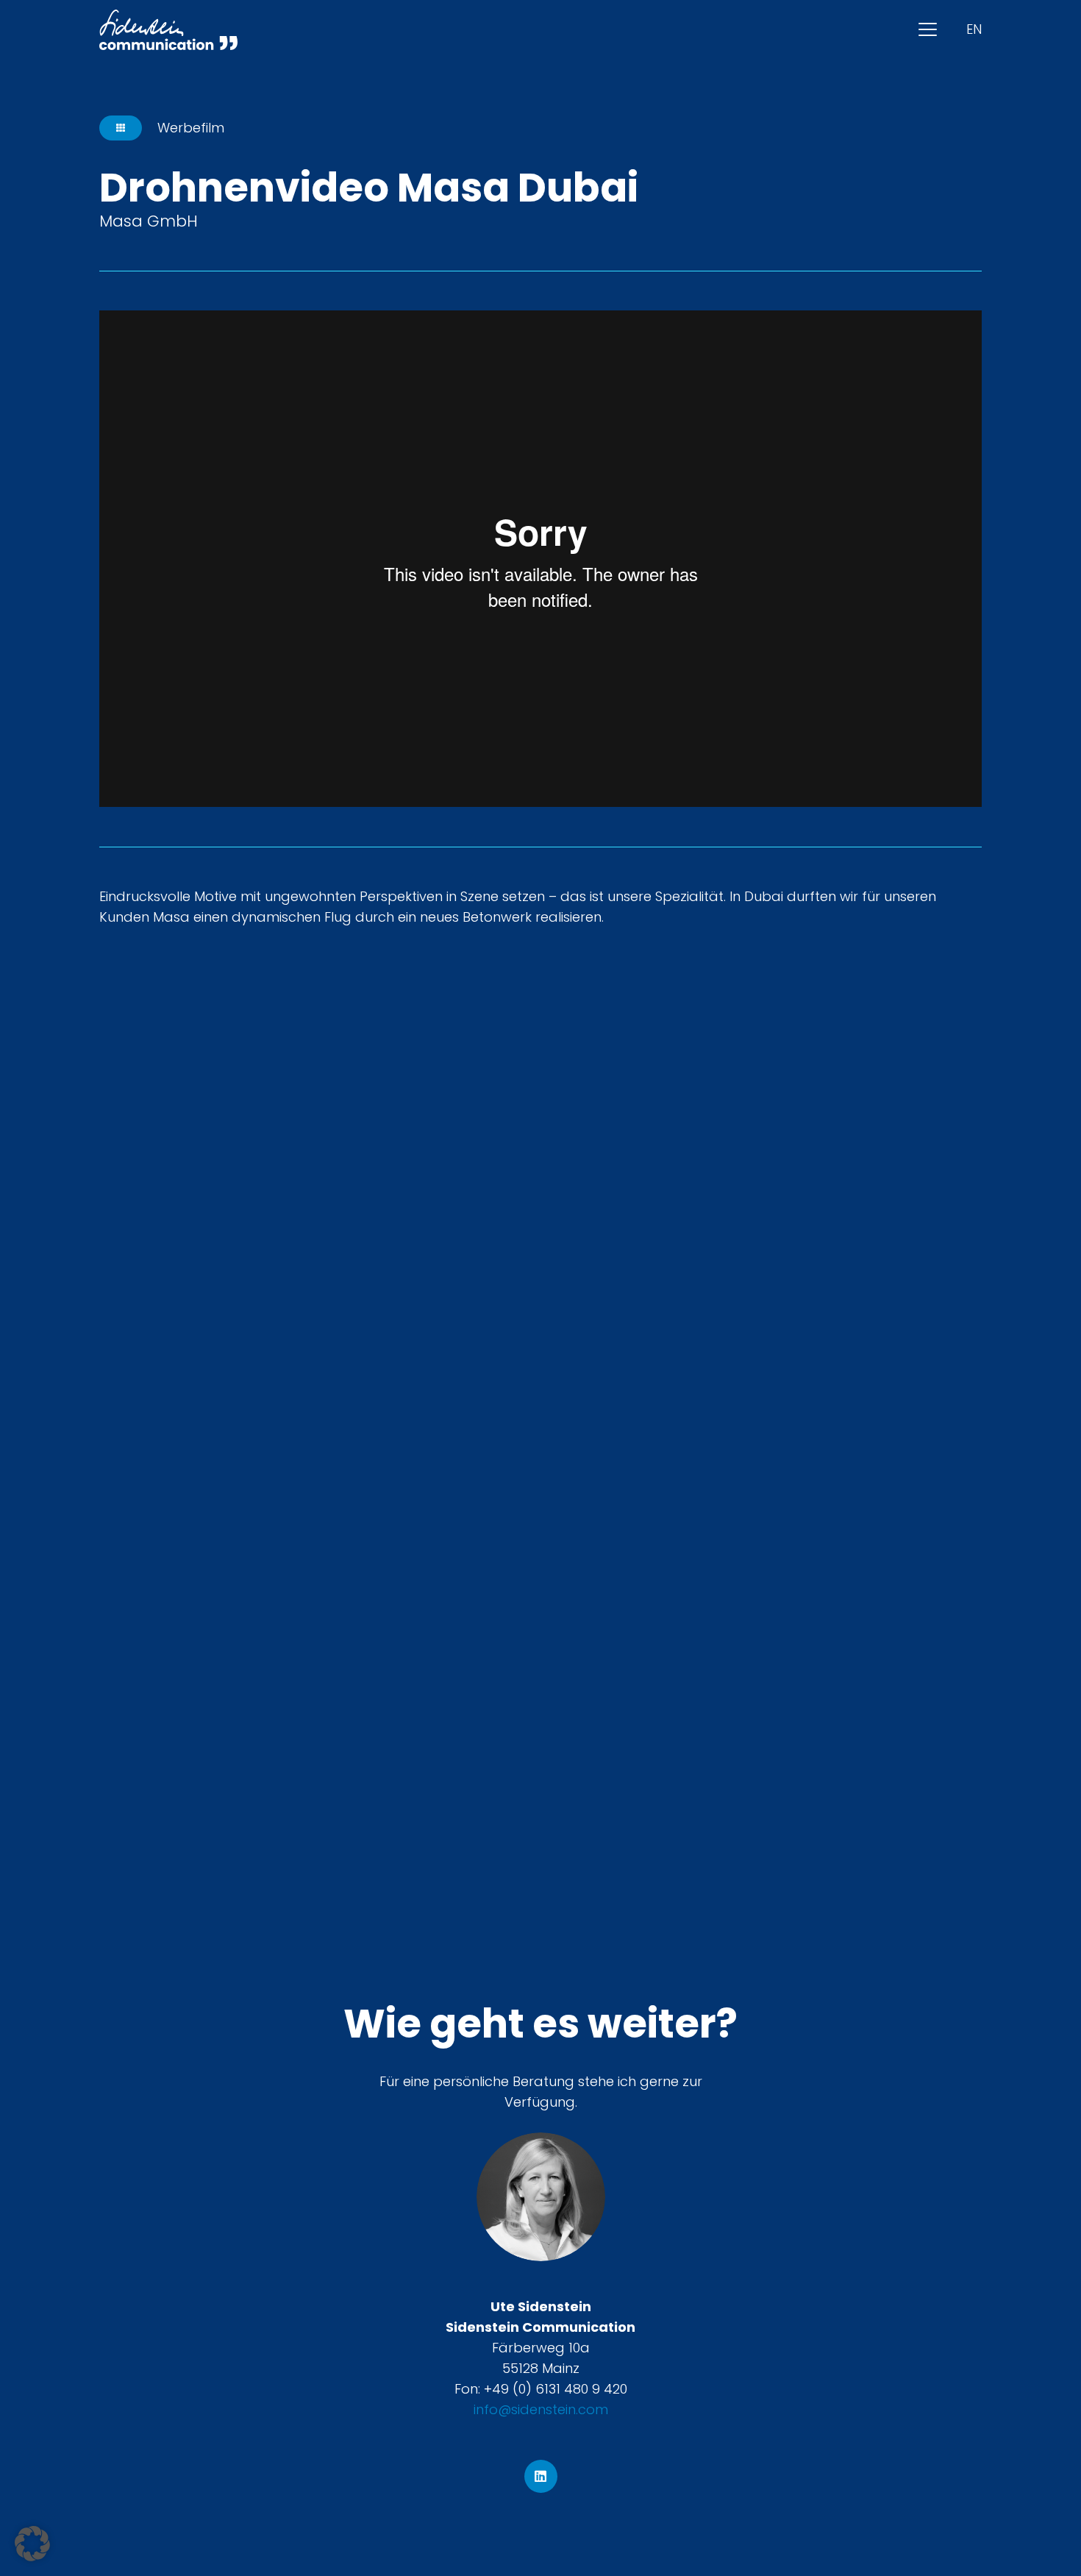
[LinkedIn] (541, 2476)
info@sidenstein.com (541, 2409)
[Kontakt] (541, 2197)
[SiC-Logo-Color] (168, 30)
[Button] (121, 128)
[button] (928, 30)
